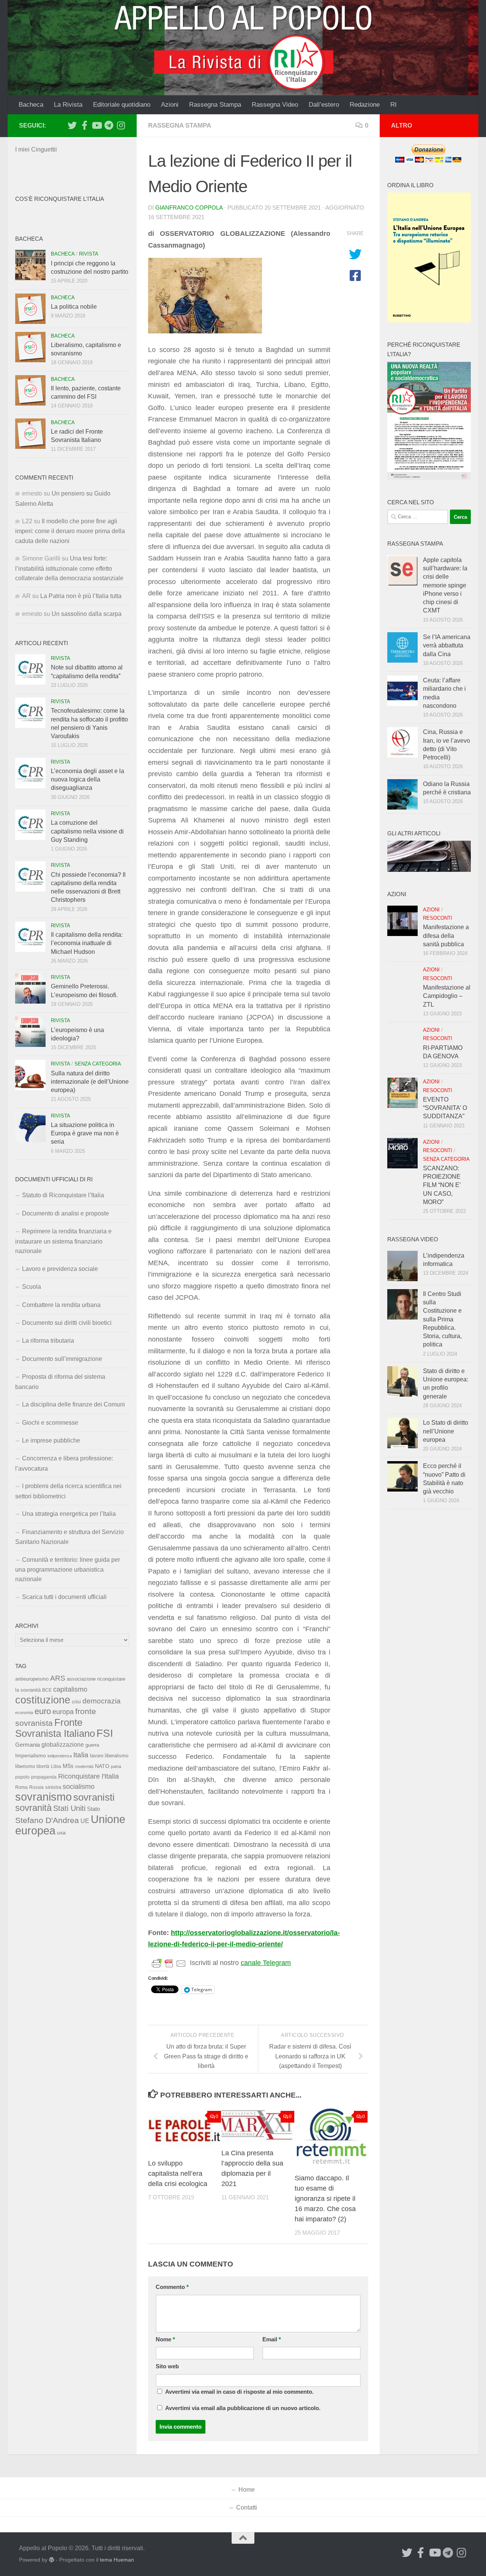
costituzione (43, 1700)
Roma (21, 1787)
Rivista (89, 254)
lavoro (97, 1756)
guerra (92, 1745)
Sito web (167, 2366)
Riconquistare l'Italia (88, 1776)
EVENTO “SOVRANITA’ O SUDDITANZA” (445, 1108)
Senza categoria (98, 1064)
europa (63, 1712)
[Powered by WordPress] (52, 2560)
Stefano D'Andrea (47, 1820)
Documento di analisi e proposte (65, 1213)
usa (61, 1833)
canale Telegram (266, 1963)
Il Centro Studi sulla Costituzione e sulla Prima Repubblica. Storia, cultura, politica (442, 1319)
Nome (165, 2339)
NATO (102, 1766)
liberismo (25, 1766)
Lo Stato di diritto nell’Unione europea (446, 1431)
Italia (81, 1755)
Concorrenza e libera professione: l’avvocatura (64, 1463)
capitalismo (70, 1689)
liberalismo (117, 1756)
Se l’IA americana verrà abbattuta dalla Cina (447, 646)
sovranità (33, 1808)
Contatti (247, 2507)
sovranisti (94, 1797)
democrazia (102, 1701)
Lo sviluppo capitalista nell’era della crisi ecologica (178, 2173)
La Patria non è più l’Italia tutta (81, 596)
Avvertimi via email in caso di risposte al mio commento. (239, 2392)
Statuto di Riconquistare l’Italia (63, 1195)
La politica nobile (74, 307)
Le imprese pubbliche (51, 1440)
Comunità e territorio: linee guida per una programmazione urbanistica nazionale (68, 1570)
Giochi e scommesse (50, 1423)
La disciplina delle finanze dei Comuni (73, 1404)
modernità (84, 1766)
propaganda (44, 1777)
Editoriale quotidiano (122, 105)
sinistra (53, 1787)
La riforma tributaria (48, 1341)
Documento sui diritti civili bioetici (67, 1323)
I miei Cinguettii (36, 149)
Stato (93, 1809)
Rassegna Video (275, 105)
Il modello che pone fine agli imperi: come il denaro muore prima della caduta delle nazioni (70, 531)
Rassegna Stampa (215, 105)
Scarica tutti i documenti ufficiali (64, 1597)
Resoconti (438, 918)
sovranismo (43, 1797)
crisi (76, 1702)
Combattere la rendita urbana (61, 1305)
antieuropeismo (32, 1679)
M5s (68, 1766)
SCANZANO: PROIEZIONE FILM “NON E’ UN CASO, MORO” (442, 1185)
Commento (172, 2287)
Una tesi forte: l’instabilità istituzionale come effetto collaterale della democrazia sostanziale (69, 568)
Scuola (32, 1287)
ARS (58, 1678)
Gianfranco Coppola (189, 208)
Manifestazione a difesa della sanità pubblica (446, 936)
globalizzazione (63, 1744)
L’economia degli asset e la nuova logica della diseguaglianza (88, 780)
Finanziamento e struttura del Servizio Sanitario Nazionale (69, 1537)
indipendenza (60, 1756)
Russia (36, 1787)
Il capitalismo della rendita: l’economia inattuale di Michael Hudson (87, 943)
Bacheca (31, 105)
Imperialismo (31, 1755)
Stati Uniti (69, 1808)
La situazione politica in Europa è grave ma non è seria (85, 1133)
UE (85, 1821)
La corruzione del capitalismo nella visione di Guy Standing (87, 831)
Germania (28, 1745)
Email (272, 2339)
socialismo (79, 1787)
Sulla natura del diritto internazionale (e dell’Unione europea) (90, 1082)
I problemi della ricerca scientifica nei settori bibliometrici (68, 1491)
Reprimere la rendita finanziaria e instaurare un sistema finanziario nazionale (63, 1241)
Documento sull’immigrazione (62, 1359)
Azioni (170, 105)
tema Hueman (117, 2560)
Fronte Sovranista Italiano (55, 1728)
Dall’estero (324, 105)
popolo (22, 1777)
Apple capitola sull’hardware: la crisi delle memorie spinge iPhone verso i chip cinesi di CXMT (445, 585)
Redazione (365, 105)
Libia (56, 1766)
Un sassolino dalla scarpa (87, 614)
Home (247, 2490)
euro (43, 1711)
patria (116, 1766)
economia (24, 1713)
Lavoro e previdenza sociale (60, 1269)
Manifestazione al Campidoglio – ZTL (447, 996)
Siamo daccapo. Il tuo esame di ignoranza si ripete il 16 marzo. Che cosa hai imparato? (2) (325, 2199)
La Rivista (68, 105)
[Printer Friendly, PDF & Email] (169, 1963)
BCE (47, 1690)
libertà (43, 1766)
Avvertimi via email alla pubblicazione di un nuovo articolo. (243, 2408)
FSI (105, 1733)
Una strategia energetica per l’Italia (69, 1514)
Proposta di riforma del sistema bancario (60, 1382)
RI (394, 105)
